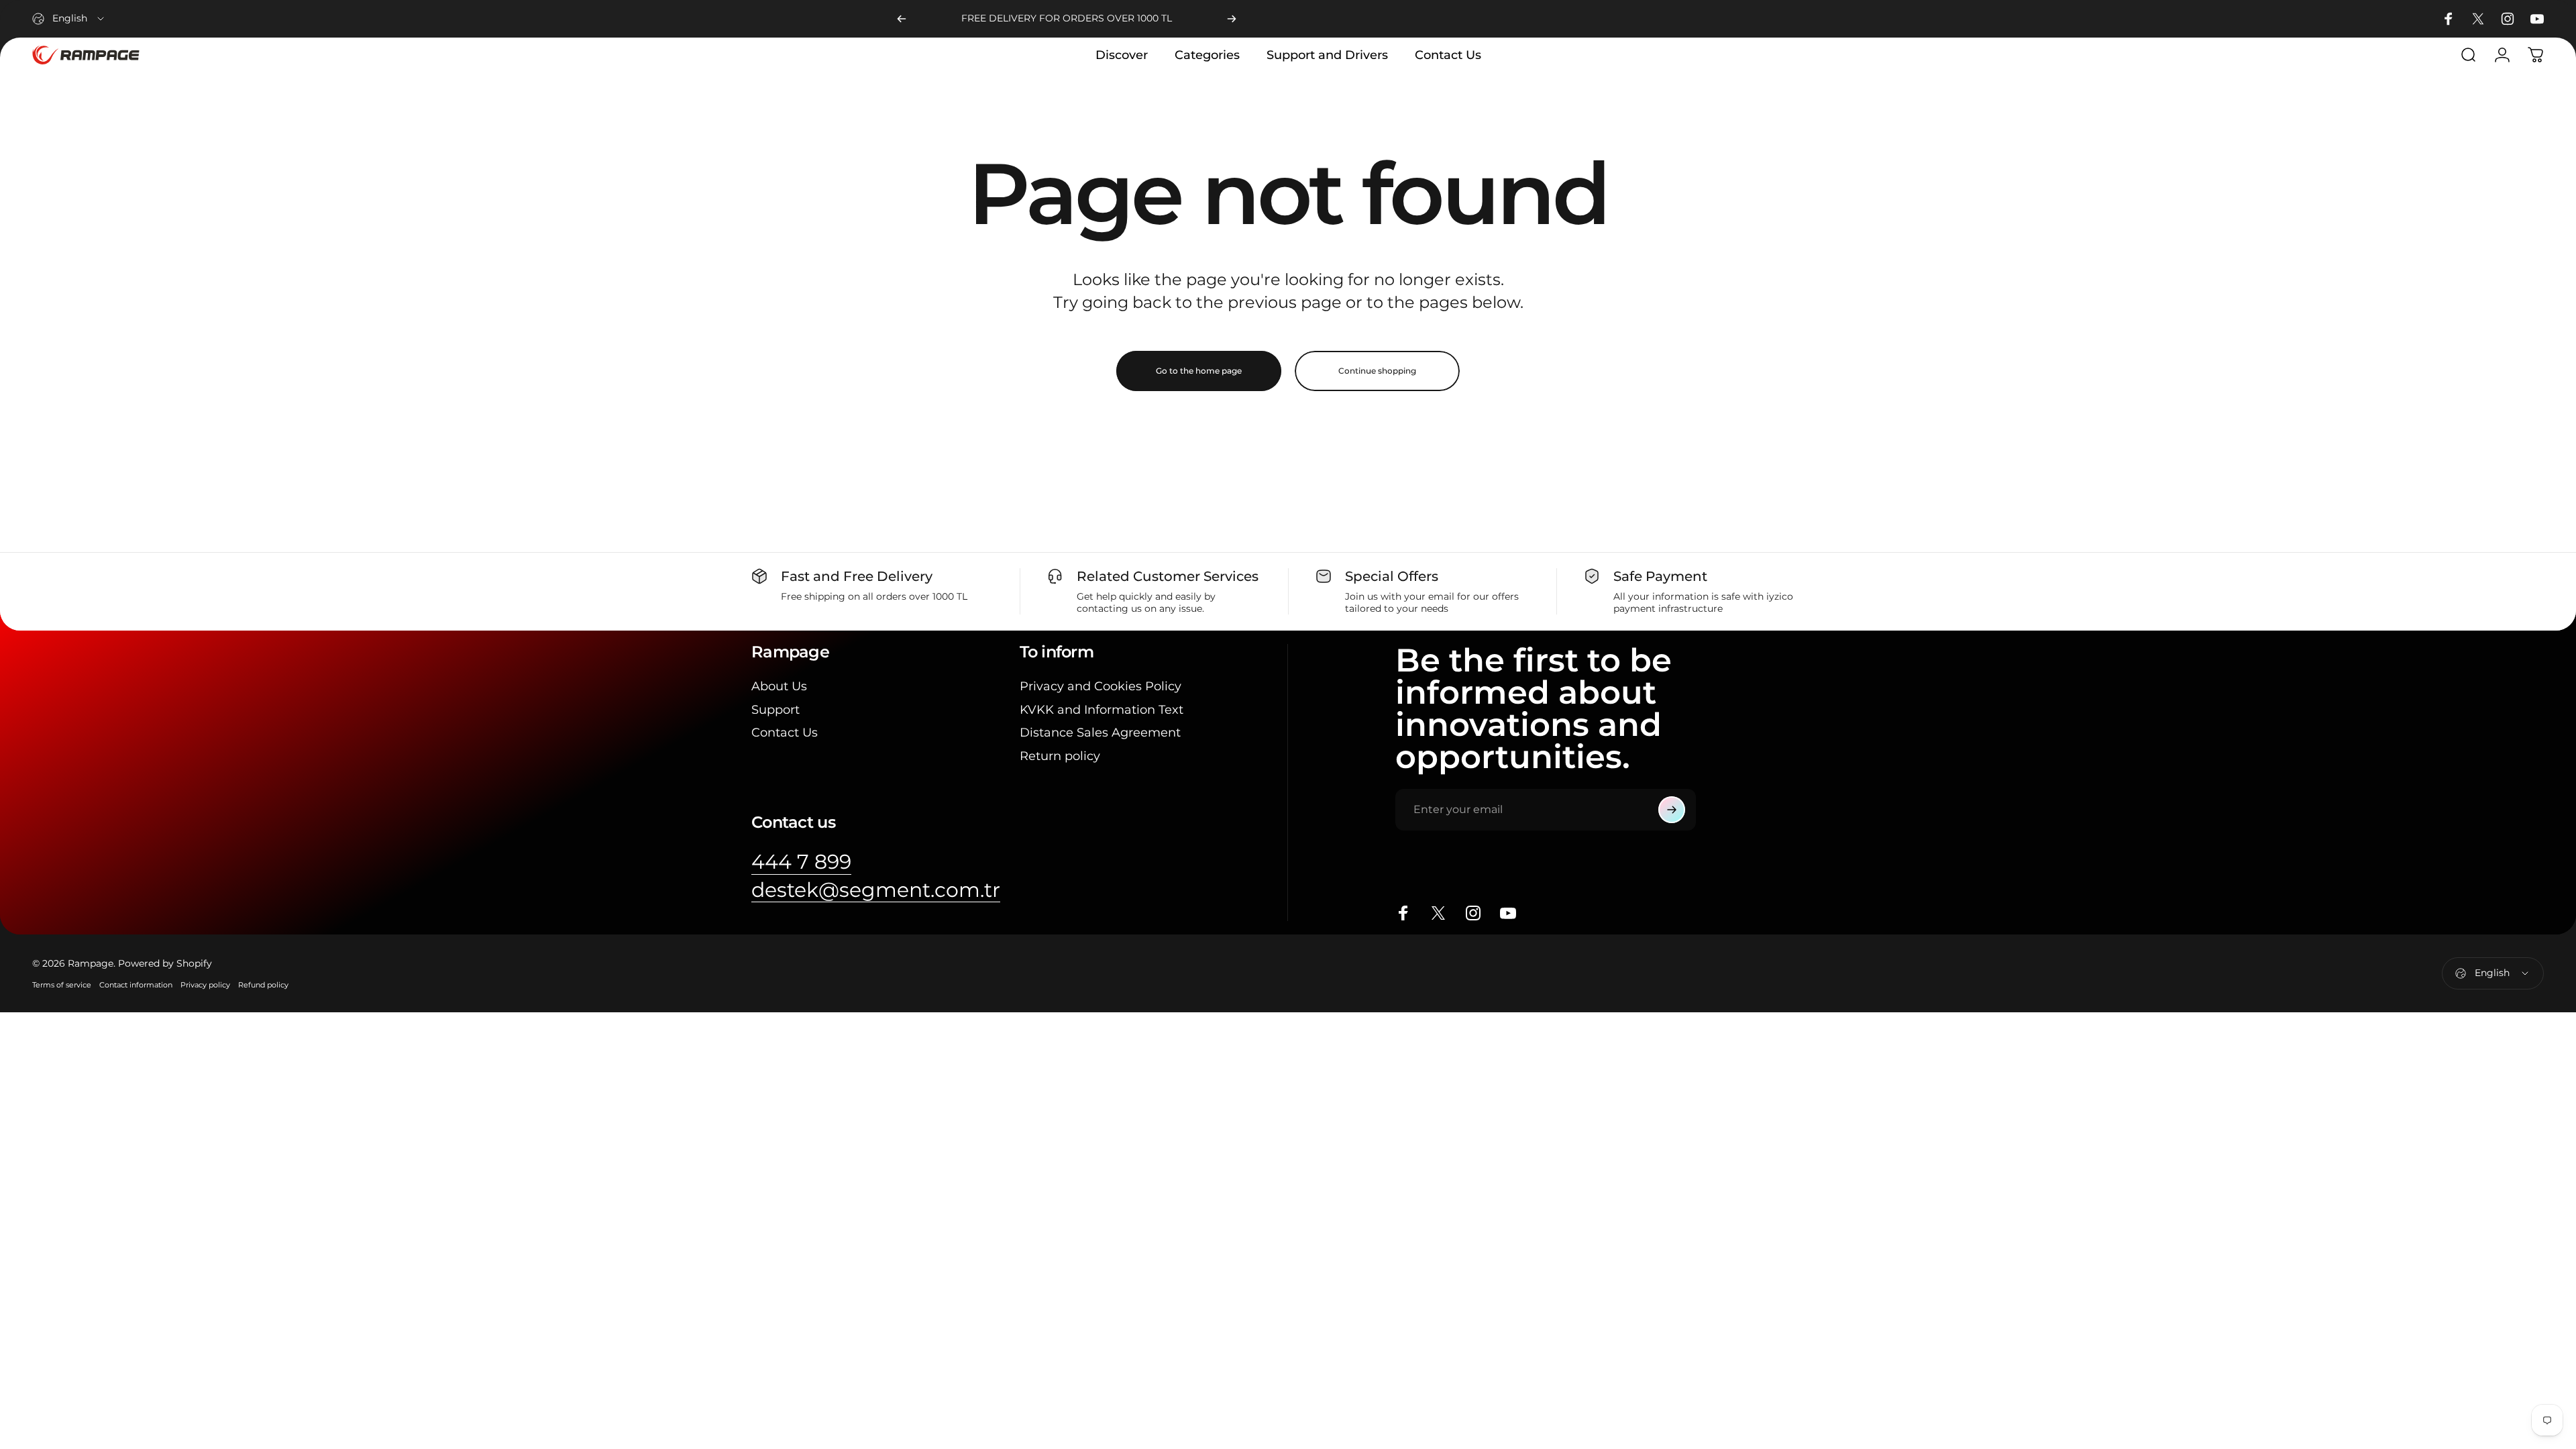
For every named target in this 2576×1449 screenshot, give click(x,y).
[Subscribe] (1672, 810)
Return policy (1060, 756)
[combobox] (69, 19)
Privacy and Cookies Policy (1101, 686)
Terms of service (62, 985)
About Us (779, 686)
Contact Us (785, 733)
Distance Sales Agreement (1100, 733)
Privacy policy (205, 985)
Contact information (136, 985)
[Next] (1232, 19)
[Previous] (902, 19)
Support (775, 710)
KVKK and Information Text (1102, 710)
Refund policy (263, 985)
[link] (801, 862)
